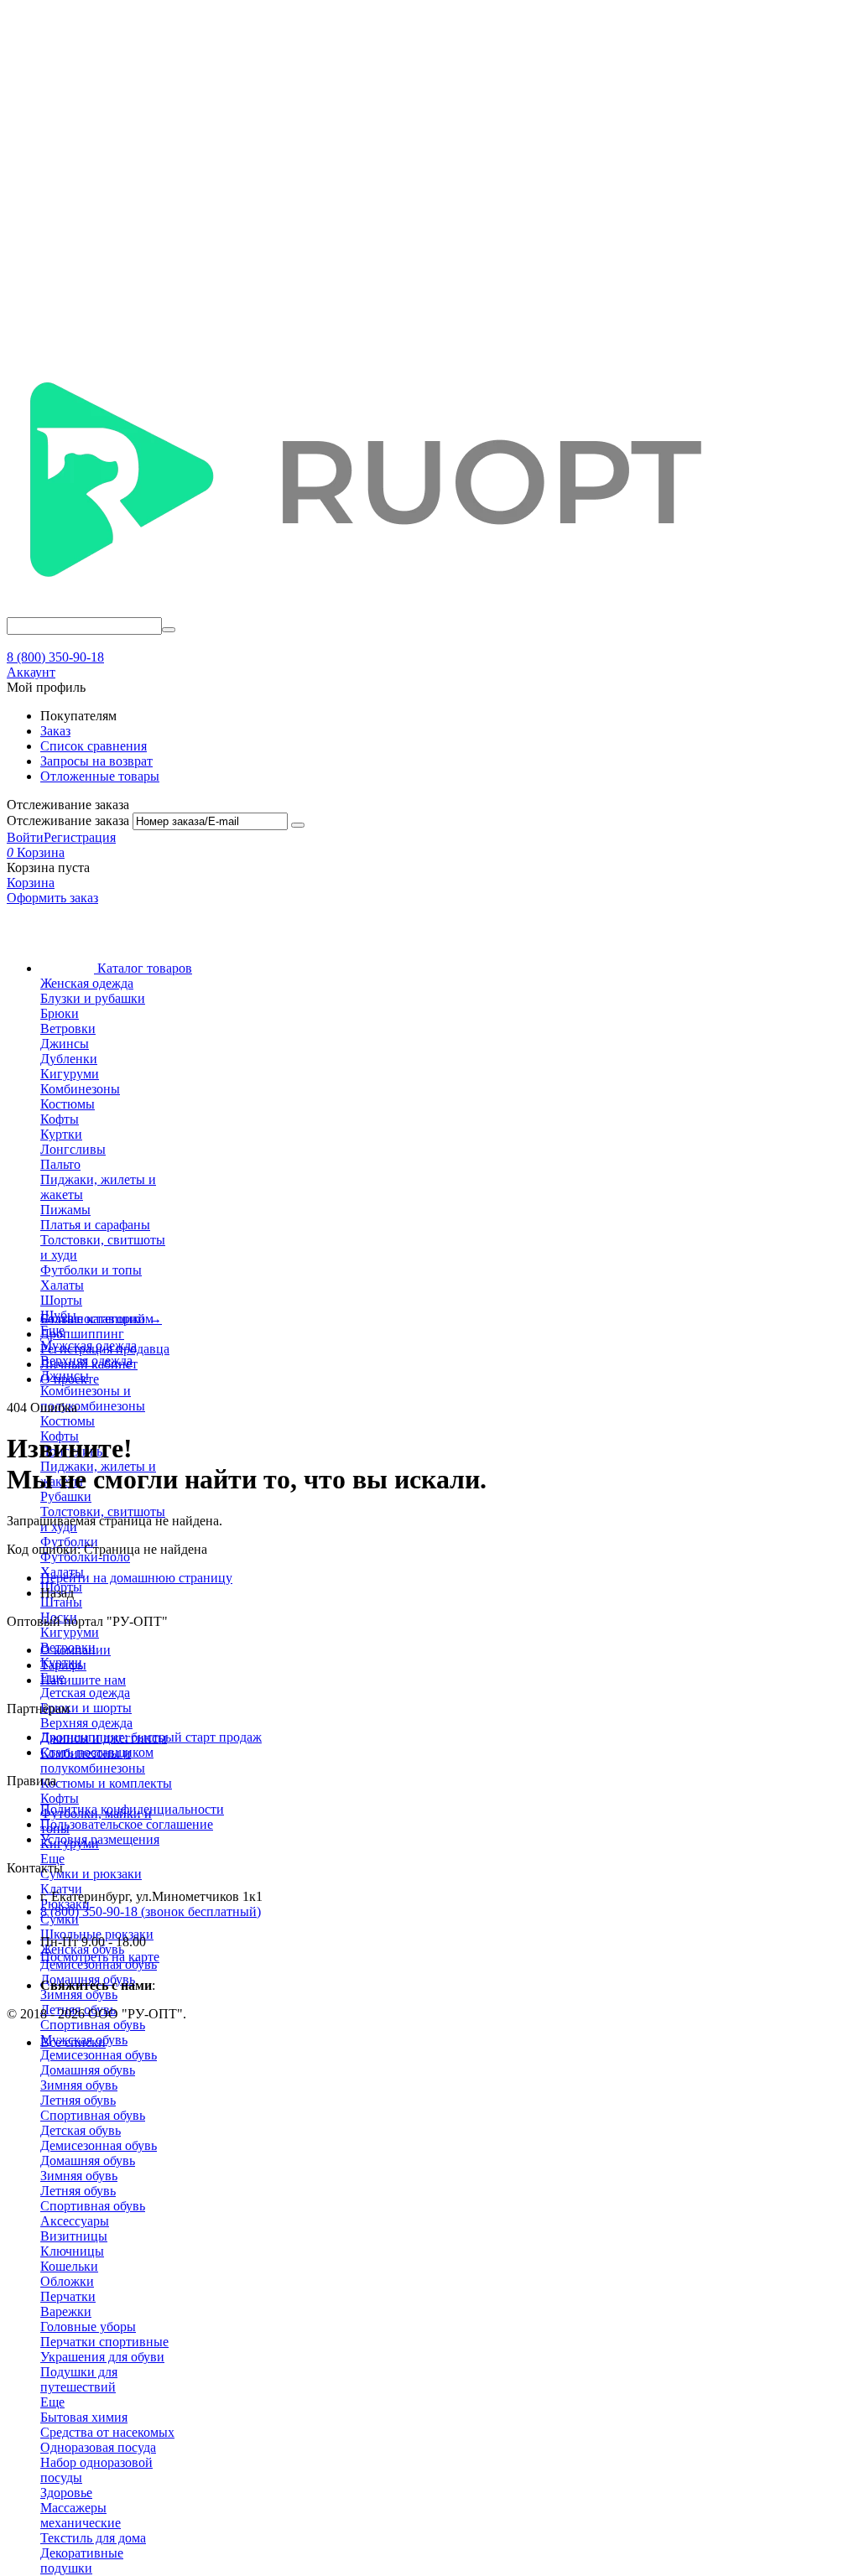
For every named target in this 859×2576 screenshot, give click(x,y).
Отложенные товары (100, 776)
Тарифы (63, 1665)
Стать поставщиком (97, 1752)
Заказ (55, 731)
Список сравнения (94, 746)
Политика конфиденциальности (132, 1809)
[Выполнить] (298, 825)
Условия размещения (100, 1839)
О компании (75, 1650)
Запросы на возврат (96, 761)
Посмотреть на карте (100, 1957)
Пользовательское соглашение (127, 1824)
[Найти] (169, 630)
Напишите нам (83, 1680)
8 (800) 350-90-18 (55, 657)
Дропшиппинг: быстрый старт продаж (151, 1737)
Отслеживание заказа (68, 821)
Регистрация (80, 837)
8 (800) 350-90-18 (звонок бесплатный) (151, 1911)
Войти (25, 837)
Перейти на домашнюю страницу (136, 1578)
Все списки (73, 2042)
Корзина (31, 883)
